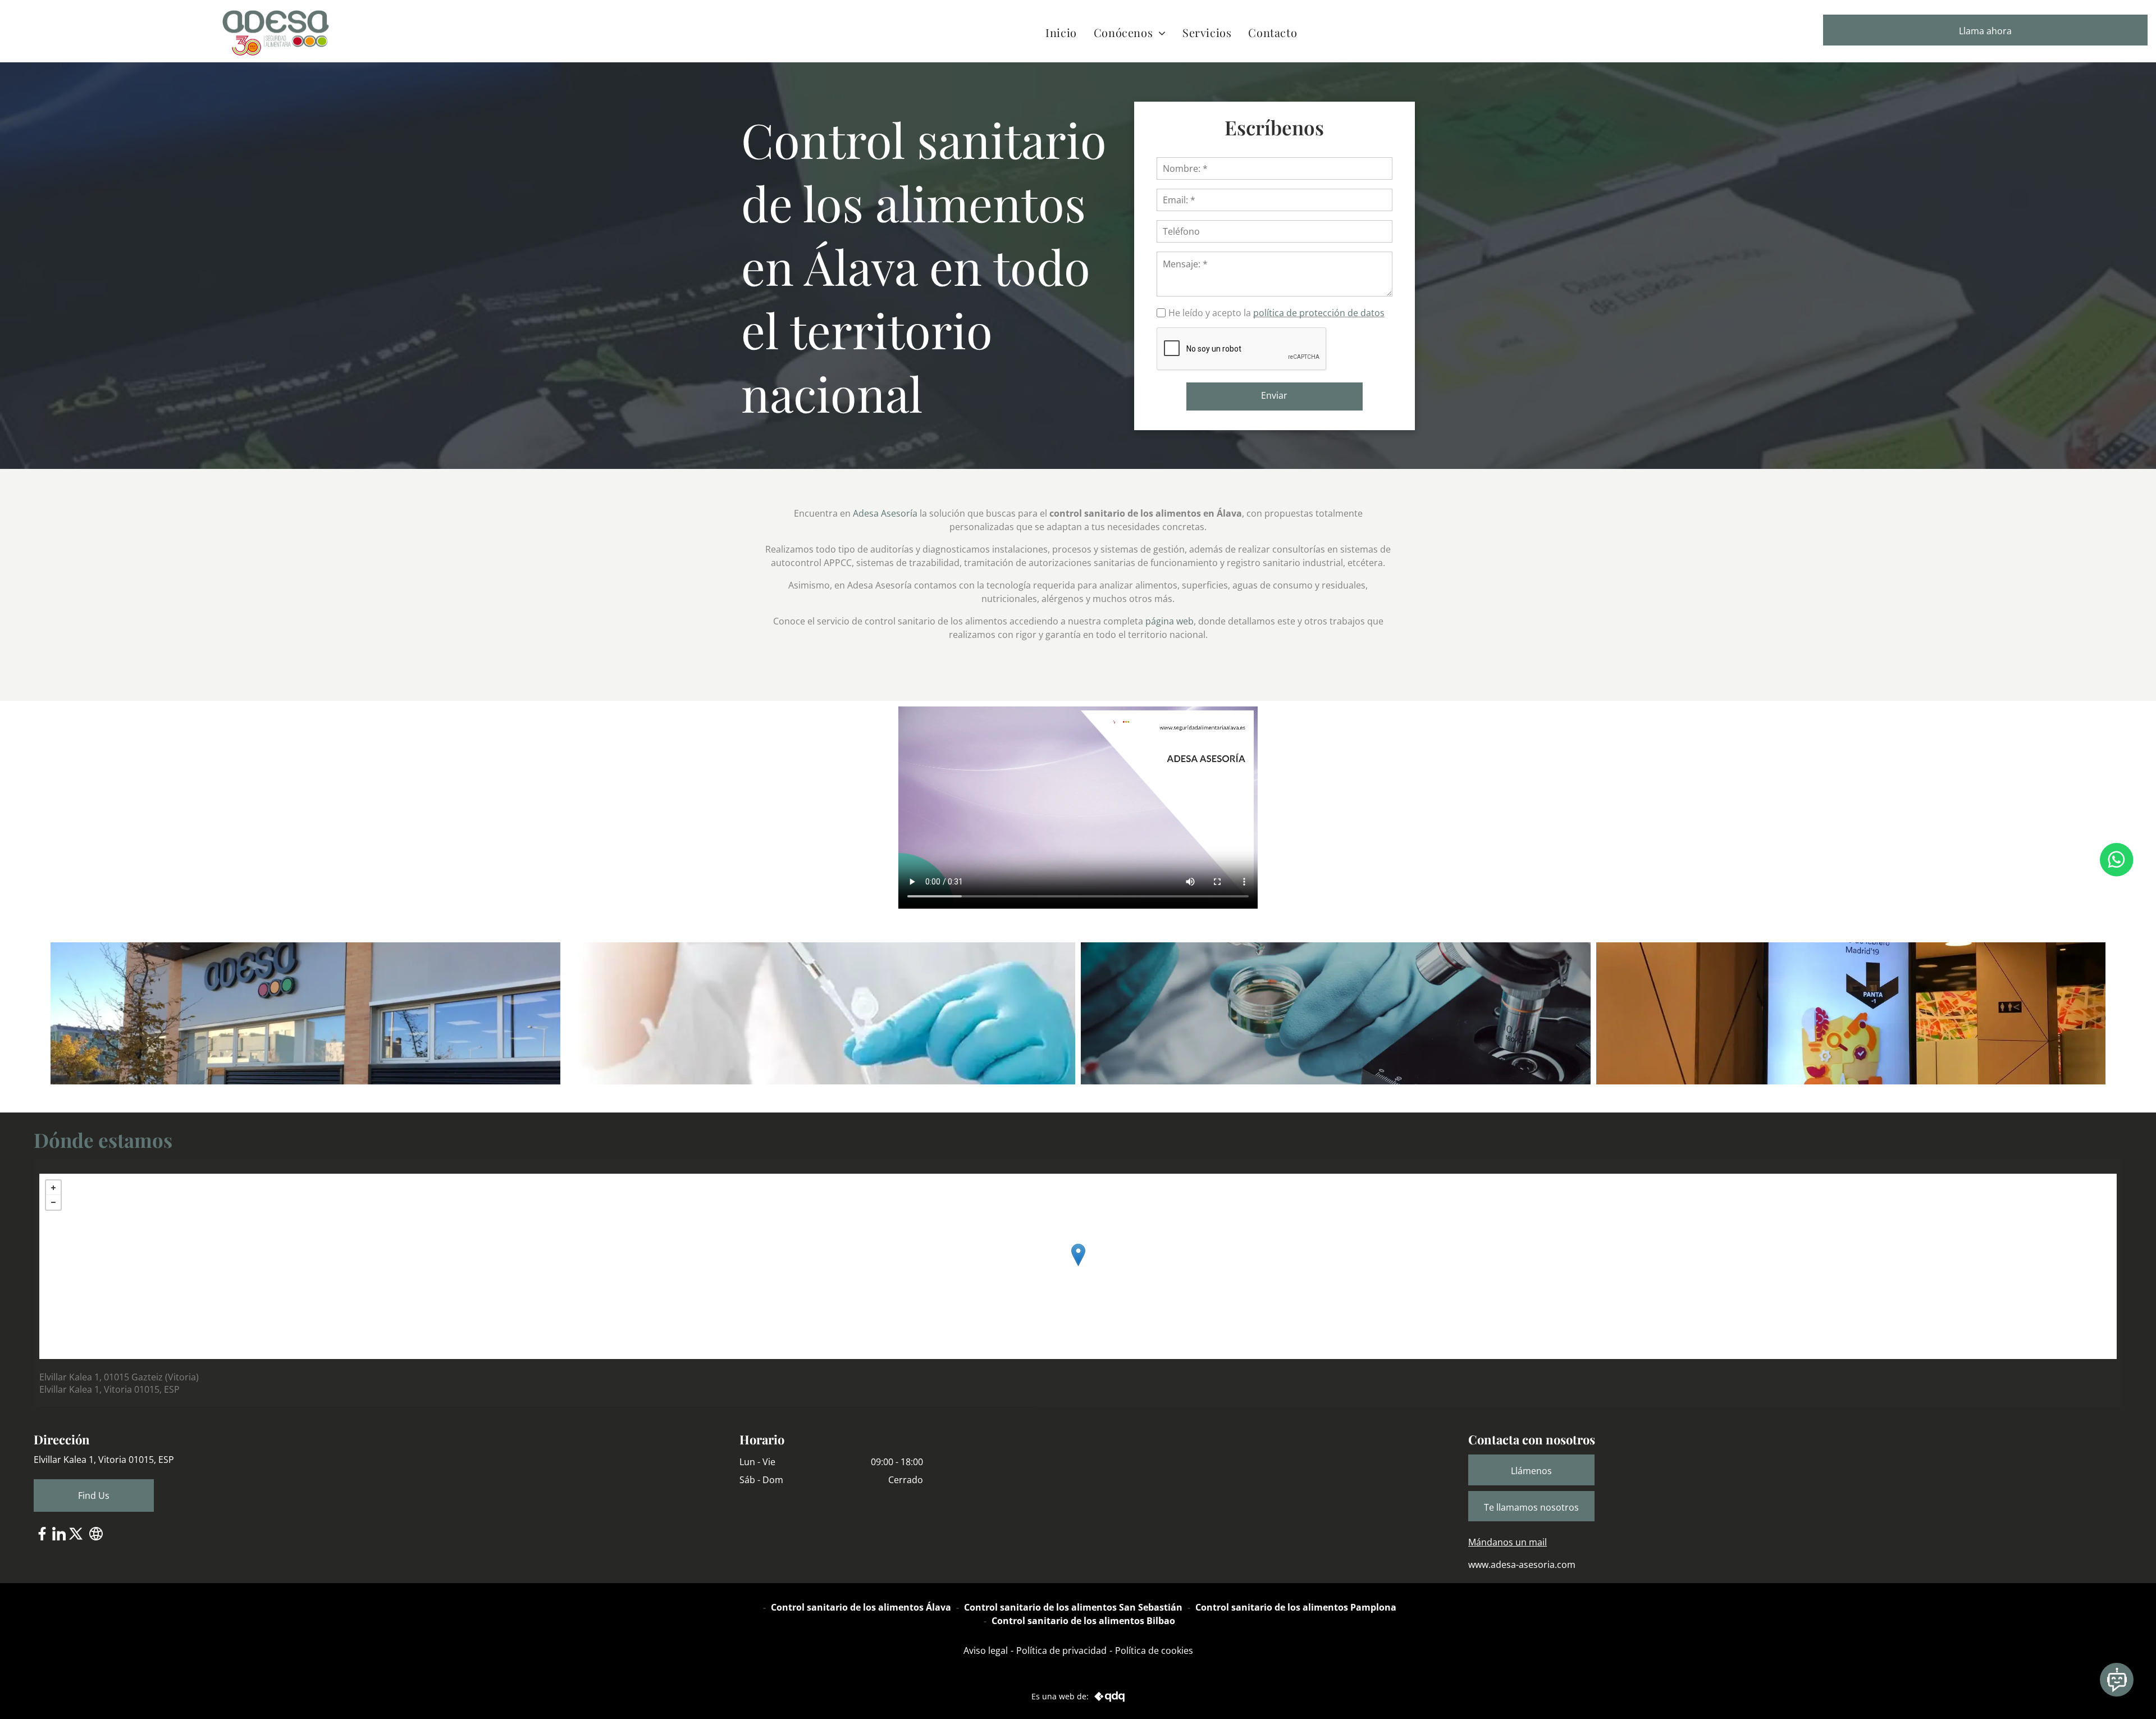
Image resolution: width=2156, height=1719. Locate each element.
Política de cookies (1154, 1650)
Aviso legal (986, 1650)
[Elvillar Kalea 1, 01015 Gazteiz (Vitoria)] (1078, 1255)
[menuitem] (1061, 32)
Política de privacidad (1061, 1650)
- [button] (53, 1202)
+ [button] (53, 1188)
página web (1170, 621)
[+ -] (1078, 1266)
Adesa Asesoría (885, 513)
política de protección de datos (1319, 313)
